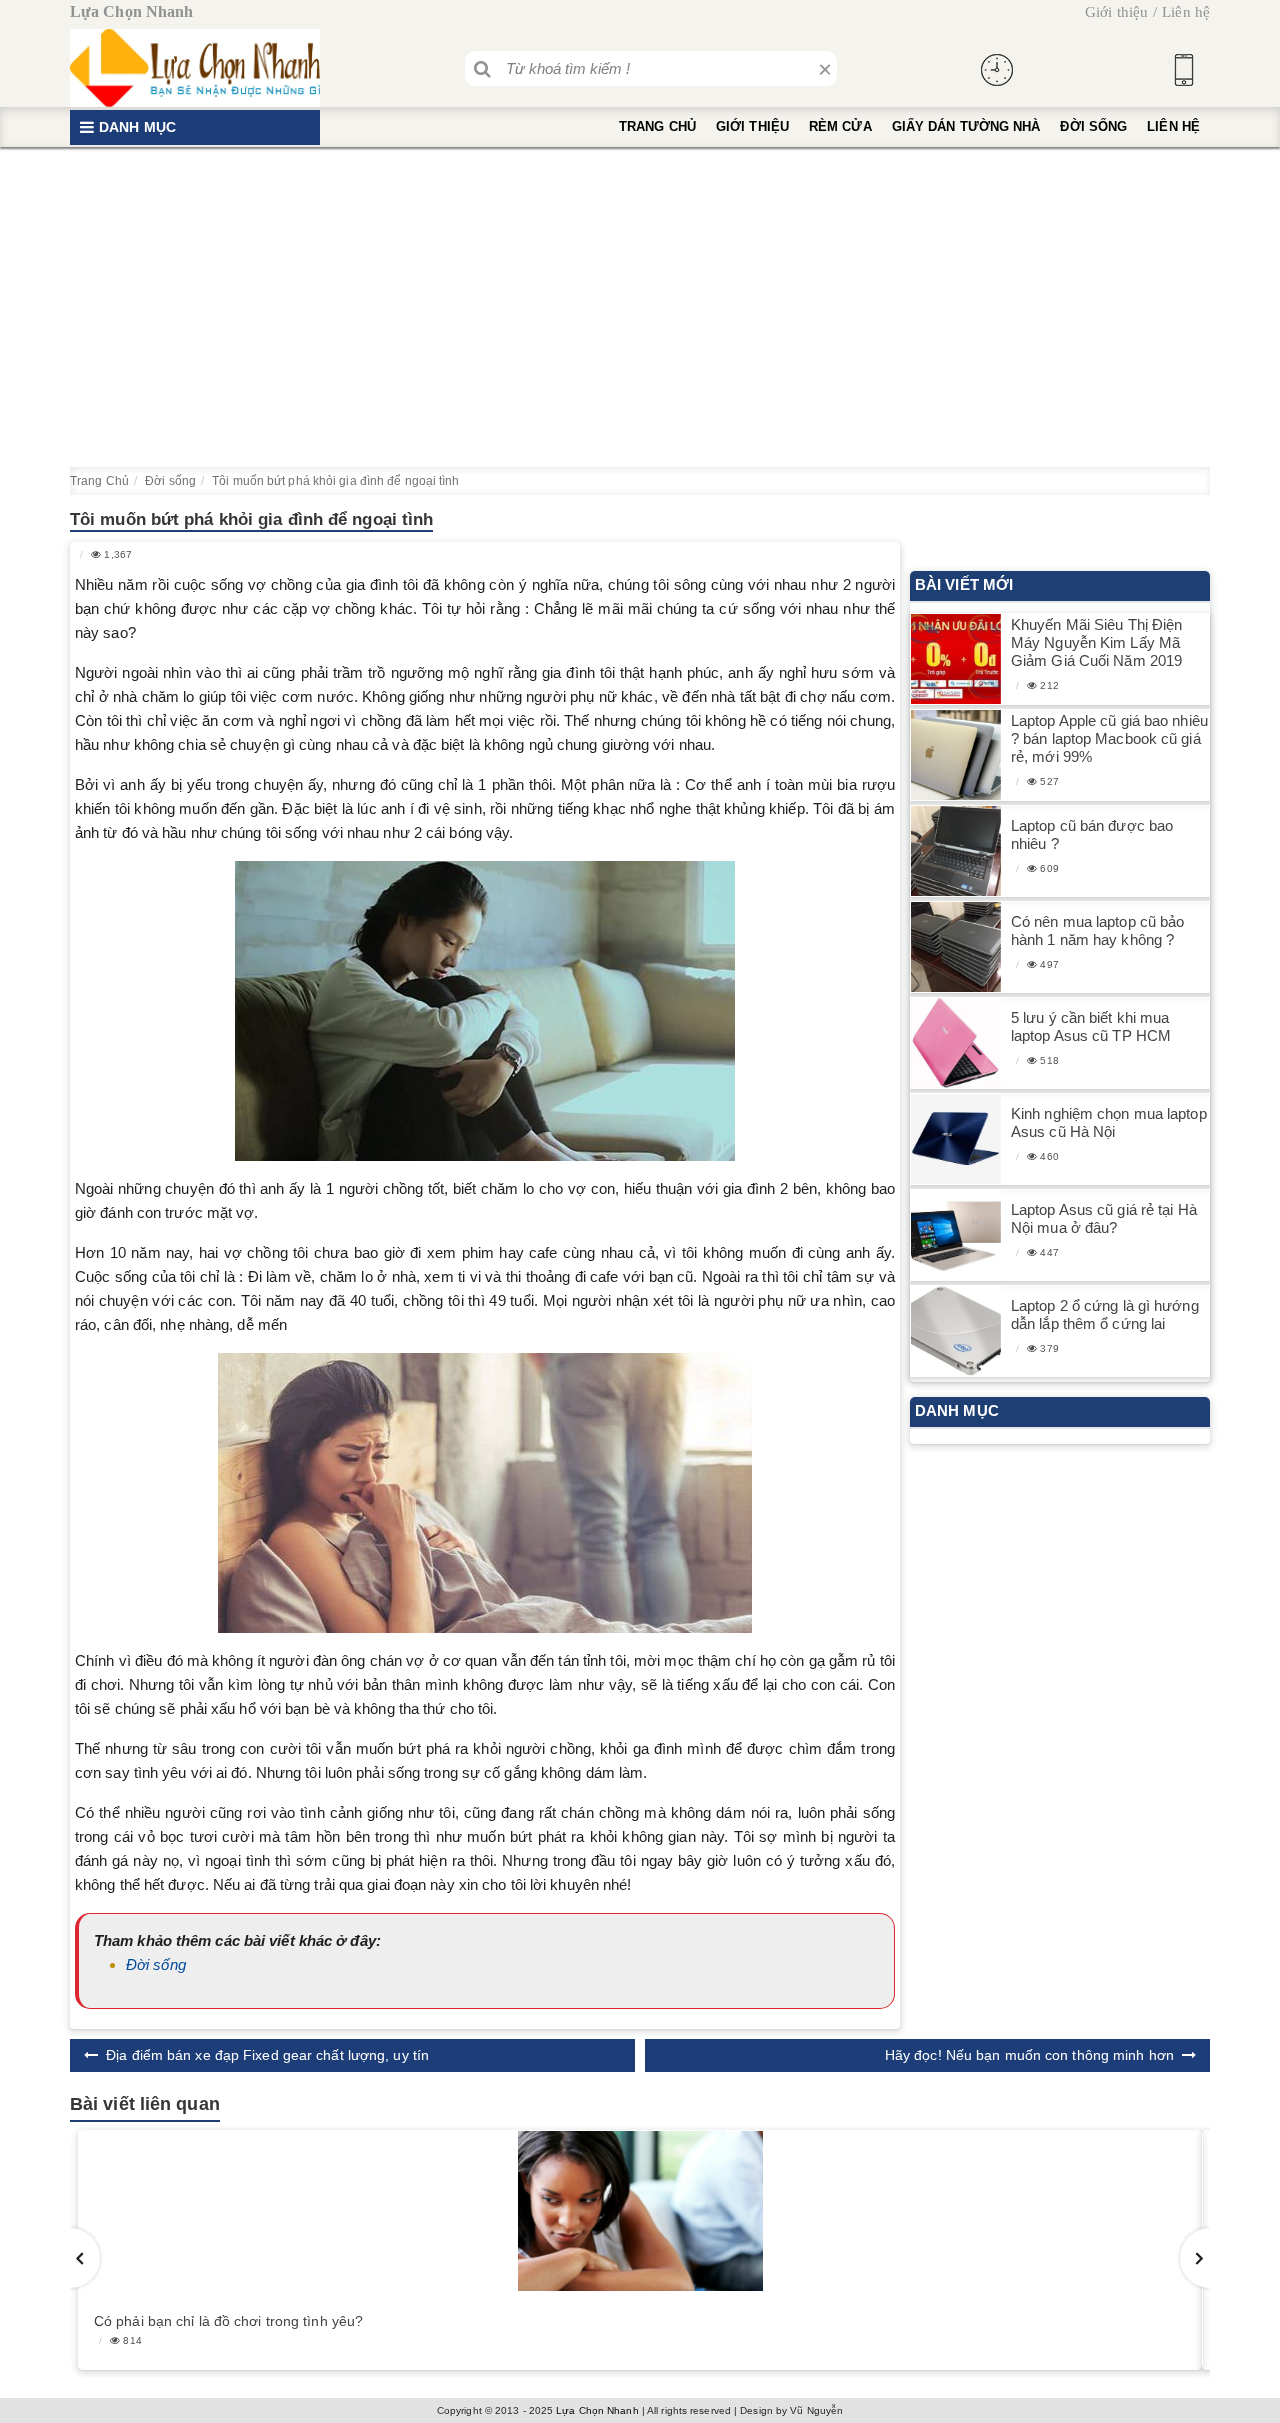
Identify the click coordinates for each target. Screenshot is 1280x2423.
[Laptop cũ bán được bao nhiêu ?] (956, 851)
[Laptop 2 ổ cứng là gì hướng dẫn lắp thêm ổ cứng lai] (956, 1331)
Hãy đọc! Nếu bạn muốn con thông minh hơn (1029, 2055)
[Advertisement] (640, 307)
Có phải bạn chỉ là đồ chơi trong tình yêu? (228, 2321)
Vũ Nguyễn (816, 2410)
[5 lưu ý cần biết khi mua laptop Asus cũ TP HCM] (956, 1043)
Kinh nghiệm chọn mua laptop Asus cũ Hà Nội (1109, 1122)
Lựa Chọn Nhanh (597, 2410)
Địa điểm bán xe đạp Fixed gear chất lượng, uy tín (267, 2055)
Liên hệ (1186, 12)
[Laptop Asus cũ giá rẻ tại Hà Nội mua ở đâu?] (956, 1235)
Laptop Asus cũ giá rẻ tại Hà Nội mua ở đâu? (1104, 1218)
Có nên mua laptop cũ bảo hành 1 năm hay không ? (1097, 930)
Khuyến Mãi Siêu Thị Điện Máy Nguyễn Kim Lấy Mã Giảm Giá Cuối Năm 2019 (1096, 642)
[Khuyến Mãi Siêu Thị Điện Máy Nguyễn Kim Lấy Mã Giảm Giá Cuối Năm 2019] (956, 659)
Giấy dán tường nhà (966, 126)
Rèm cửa (840, 126)
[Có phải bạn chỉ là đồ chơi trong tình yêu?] (640, 2211)
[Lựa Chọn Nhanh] (195, 68)
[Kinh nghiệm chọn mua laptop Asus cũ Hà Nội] (956, 1139)
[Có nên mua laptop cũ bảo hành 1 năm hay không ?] (956, 947)
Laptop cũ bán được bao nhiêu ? (1092, 834)
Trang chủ (657, 126)
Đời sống (1093, 126)
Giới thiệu (1116, 12)
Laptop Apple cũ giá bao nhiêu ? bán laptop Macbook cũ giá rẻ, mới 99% (1109, 738)
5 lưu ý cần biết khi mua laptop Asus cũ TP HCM (1091, 1026)
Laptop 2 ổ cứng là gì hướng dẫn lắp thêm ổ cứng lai (1105, 1314)
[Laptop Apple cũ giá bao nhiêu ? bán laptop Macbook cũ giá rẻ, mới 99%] (956, 755)
